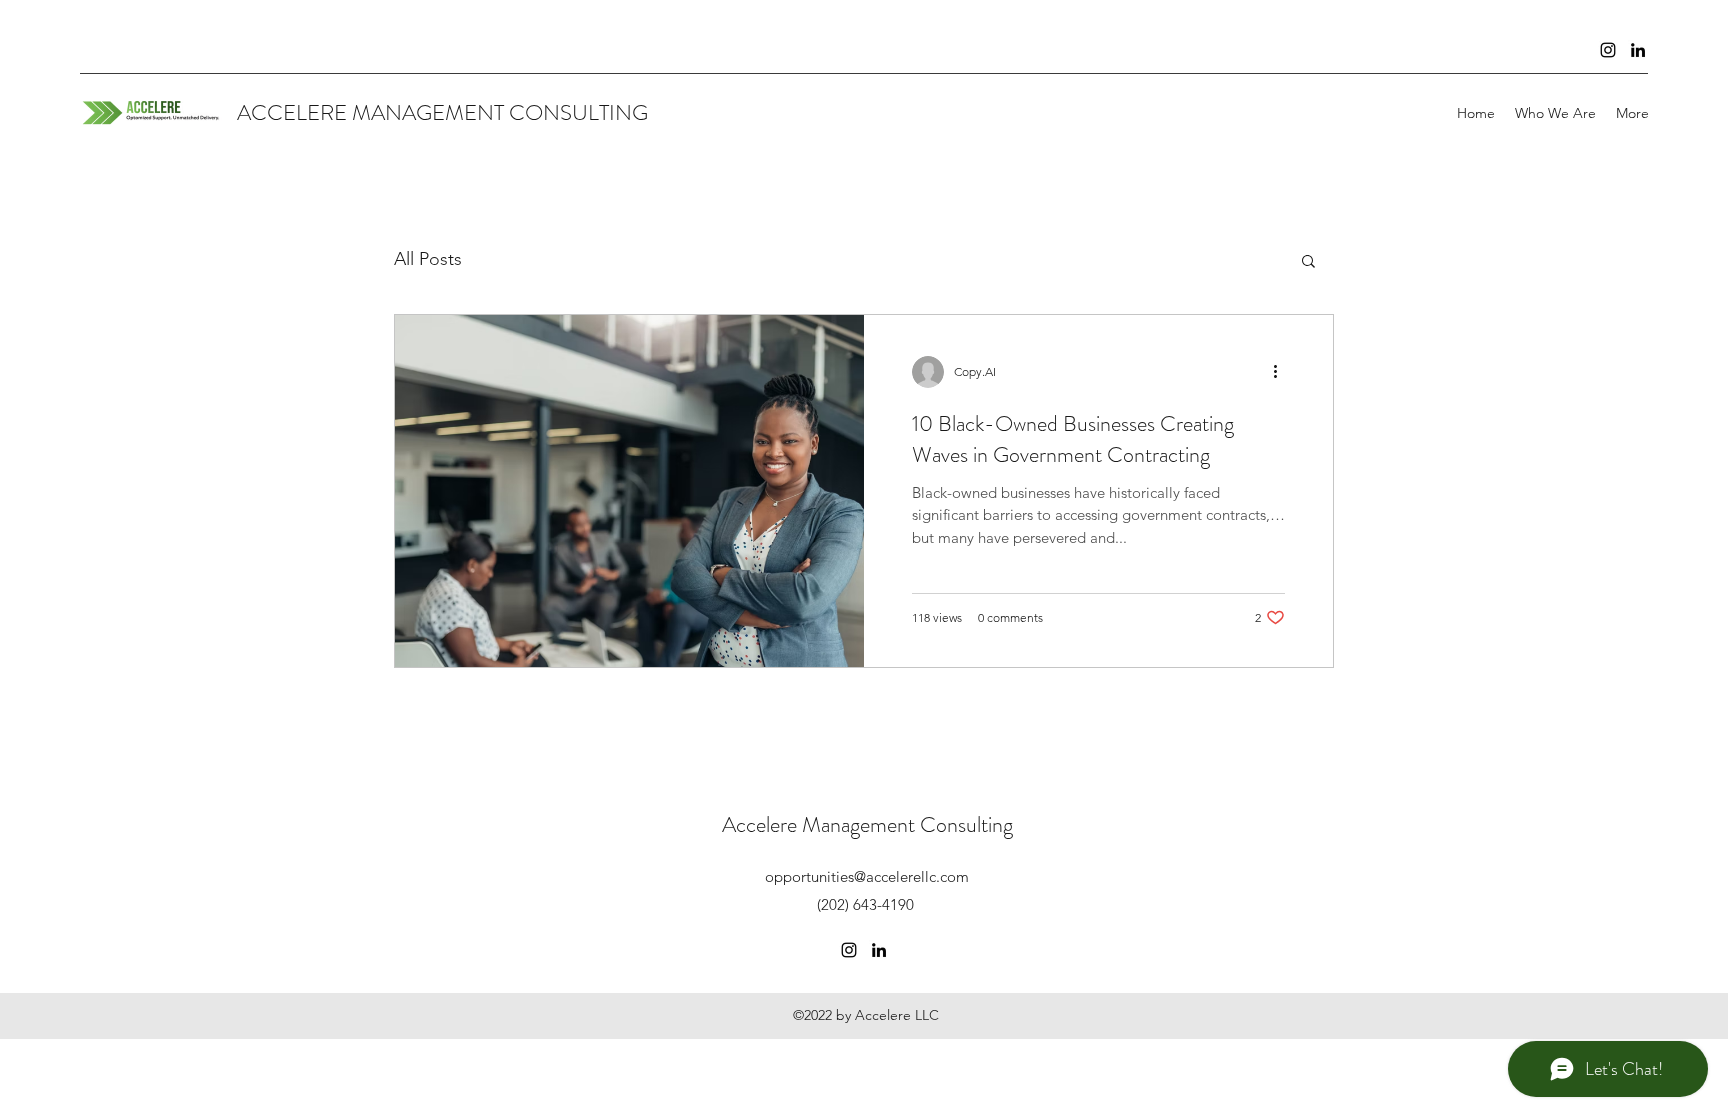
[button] (1308, 262)
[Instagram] (1608, 50)
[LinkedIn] (1638, 50)
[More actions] (1282, 372)
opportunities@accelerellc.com (867, 876)
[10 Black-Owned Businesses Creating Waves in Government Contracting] (629, 491)
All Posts (428, 259)
